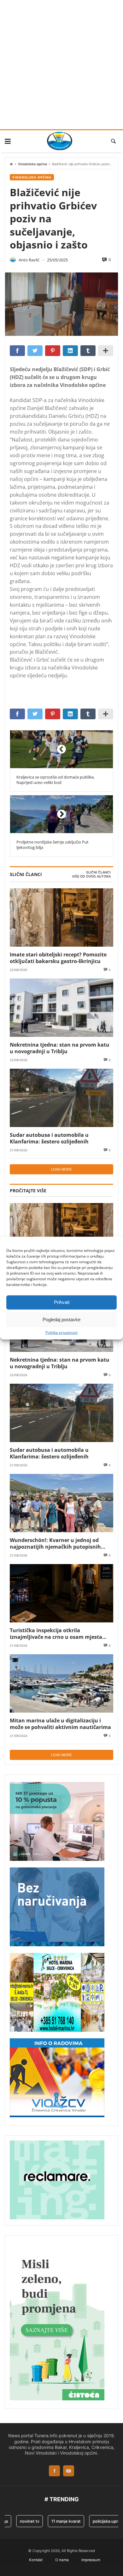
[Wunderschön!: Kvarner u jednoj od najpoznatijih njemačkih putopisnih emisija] (61, 1503)
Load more (61, 1169)
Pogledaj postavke (61, 1320)
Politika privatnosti (61, 1332)
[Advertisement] (61, 65)
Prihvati (62, 1302)
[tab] (98, 873)
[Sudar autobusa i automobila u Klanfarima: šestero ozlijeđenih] (61, 1098)
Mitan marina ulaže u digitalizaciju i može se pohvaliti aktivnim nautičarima (60, 1724)
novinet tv (20, 2521)
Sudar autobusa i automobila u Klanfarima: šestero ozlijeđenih (49, 1138)
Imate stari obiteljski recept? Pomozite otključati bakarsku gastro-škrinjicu (58, 958)
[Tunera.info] (59, 141)
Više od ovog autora (91, 876)
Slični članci (98, 872)
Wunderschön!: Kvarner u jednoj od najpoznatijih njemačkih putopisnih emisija (55, 1543)
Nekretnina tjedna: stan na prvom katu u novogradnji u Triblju (60, 1048)
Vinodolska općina (32, 164)
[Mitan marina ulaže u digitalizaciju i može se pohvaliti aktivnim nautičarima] (61, 1683)
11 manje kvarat (56, 2521)
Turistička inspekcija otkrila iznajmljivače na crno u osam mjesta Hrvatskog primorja (56, 1634)
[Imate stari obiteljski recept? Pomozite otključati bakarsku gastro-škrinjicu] (61, 917)
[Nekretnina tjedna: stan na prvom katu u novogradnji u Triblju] (61, 1008)
